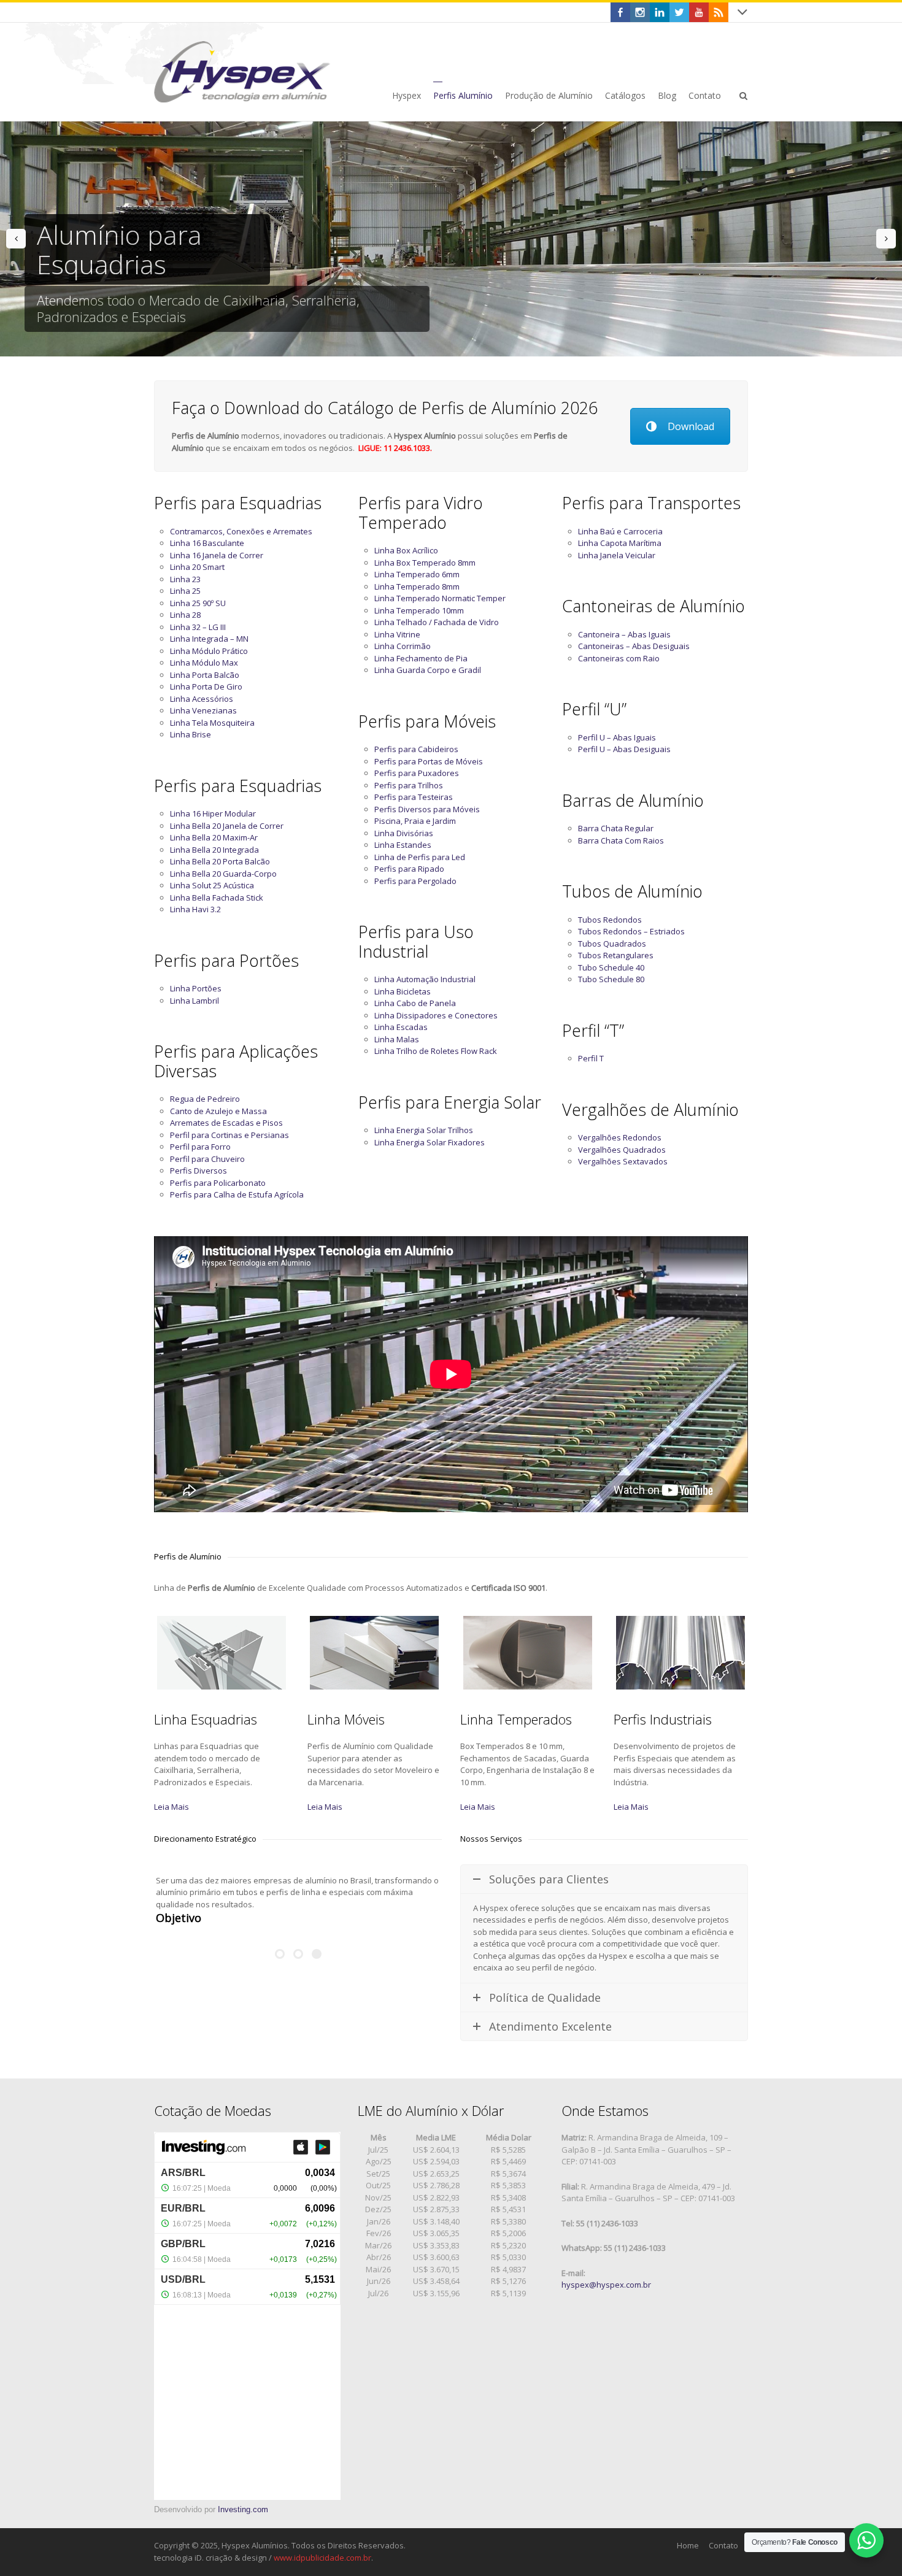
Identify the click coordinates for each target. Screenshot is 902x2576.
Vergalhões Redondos (620, 1137)
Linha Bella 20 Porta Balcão (220, 861)
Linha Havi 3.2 (195, 909)
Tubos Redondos (610, 920)
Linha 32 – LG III (198, 627)
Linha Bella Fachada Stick (217, 898)
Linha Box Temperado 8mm (425, 563)
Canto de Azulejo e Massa (218, 1111)
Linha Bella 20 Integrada (214, 850)
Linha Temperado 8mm (417, 586)
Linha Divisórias (404, 833)
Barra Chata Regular (616, 828)
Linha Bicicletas (403, 991)
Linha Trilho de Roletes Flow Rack (436, 1051)
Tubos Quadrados (612, 944)
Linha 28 (185, 615)
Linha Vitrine (397, 634)
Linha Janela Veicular (617, 555)
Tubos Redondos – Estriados (631, 931)
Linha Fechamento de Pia (421, 658)
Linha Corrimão (403, 646)
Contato (723, 2545)
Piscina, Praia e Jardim (415, 821)
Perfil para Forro (200, 1147)
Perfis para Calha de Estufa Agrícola (237, 1194)
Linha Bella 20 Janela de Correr (227, 826)
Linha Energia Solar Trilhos (424, 1130)
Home (688, 2545)
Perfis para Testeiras (414, 797)
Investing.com (243, 2509)
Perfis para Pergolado (415, 881)
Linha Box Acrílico (406, 550)
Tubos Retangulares (616, 955)
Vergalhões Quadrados (622, 1150)
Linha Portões (196, 988)
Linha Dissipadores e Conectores (436, 1015)
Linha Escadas (401, 1027)
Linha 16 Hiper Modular (213, 813)
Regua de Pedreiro (205, 1099)
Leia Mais (172, 1807)
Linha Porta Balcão (205, 675)
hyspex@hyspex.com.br (606, 2285)
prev (16, 239)
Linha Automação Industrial (425, 979)
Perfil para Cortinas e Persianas (229, 1135)
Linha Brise (191, 734)
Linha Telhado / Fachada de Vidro (437, 622)
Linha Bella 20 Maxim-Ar (214, 837)
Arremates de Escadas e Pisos (226, 1123)
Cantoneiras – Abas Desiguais (634, 646)
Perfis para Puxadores (417, 773)
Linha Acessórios (202, 699)
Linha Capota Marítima (620, 543)
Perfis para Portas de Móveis (429, 761)
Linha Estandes (403, 845)
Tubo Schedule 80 (611, 979)
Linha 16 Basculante (207, 543)
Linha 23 (185, 579)
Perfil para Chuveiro (207, 1159)
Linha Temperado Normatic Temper (440, 598)
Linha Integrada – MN (209, 639)
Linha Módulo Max (204, 663)
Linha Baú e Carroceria (620, 531)
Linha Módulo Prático (209, 651)
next (886, 239)
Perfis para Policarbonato (218, 1183)
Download (691, 426)
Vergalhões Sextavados (623, 1161)
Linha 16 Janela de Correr (217, 555)
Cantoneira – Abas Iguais (624, 634)
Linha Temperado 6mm (417, 574)
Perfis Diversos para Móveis (427, 809)
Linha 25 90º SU (198, 603)
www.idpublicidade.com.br (322, 2558)
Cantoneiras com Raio (619, 658)
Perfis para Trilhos (409, 785)
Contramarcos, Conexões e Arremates (241, 531)
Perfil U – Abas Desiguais (624, 749)
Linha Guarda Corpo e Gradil (428, 670)
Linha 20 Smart (197, 567)
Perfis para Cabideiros (416, 749)
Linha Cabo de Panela (415, 1003)
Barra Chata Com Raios (621, 840)
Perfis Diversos (199, 1171)
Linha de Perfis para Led (420, 857)
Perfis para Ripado (409, 869)
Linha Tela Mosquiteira (212, 723)
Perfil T (591, 1058)
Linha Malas (397, 1039)
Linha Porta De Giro (206, 686)
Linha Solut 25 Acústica (212, 885)
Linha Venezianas (203, 710)
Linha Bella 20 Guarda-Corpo (223, 874)
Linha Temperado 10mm (419, 610)
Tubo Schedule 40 (611, 967)
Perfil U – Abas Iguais (617, 737)
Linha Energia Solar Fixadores (430, 1142)
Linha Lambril (195, 1001)
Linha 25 (185, 591)
